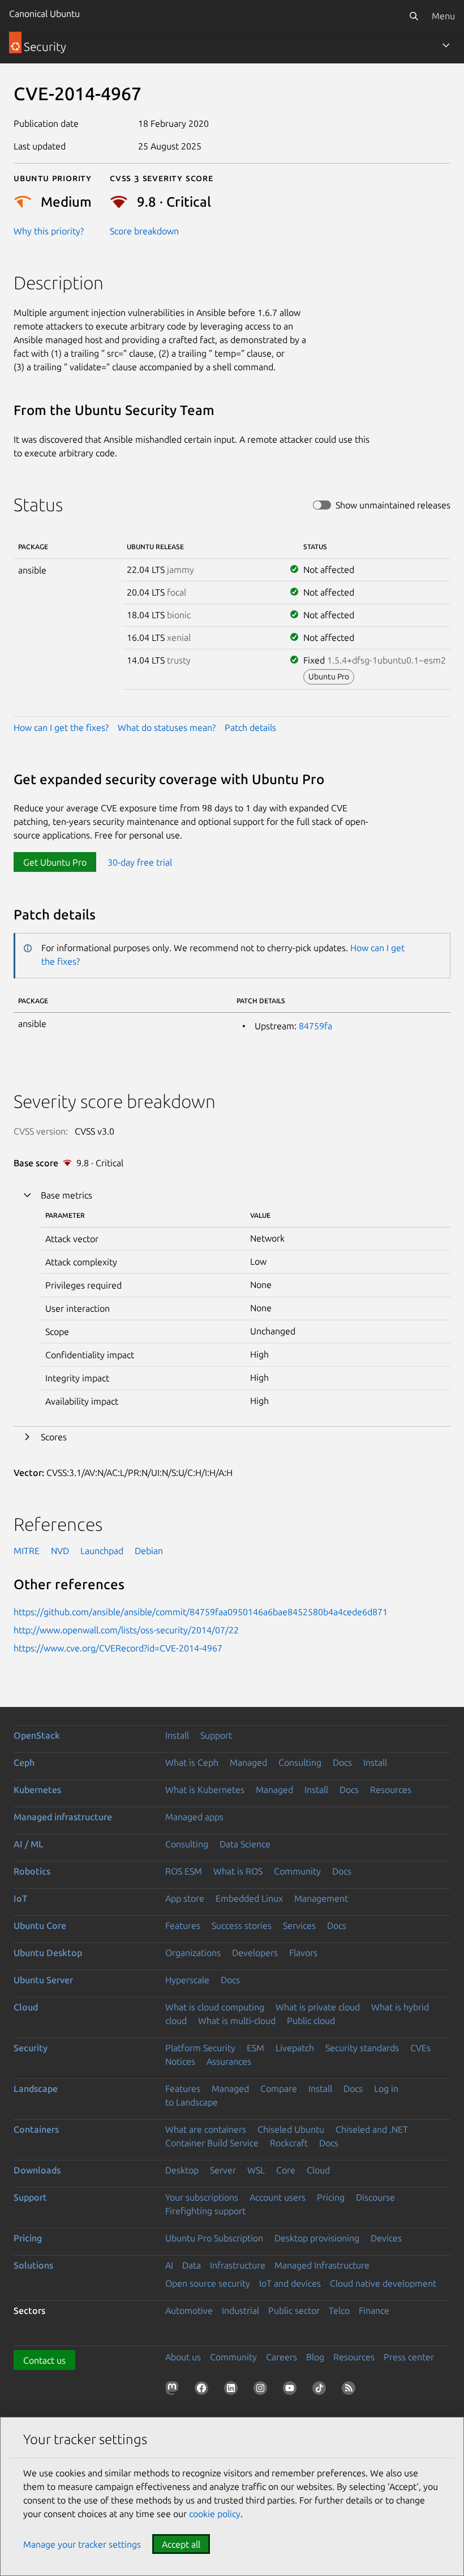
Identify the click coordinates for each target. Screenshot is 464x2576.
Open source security (208, 2283)
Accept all (181, 2544)
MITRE (27, 1551)
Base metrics (66, 1195)
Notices (180, 2061)
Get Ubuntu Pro (55, 862)
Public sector (294, 2310)
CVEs (420, 2048)
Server (223, 2170)
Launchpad (102, 1551)
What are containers (206, 2129)
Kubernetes (37, 1790)
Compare (279, 2089)
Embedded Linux (249, 1898)
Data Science (245, 1844)
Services (299, 1925)
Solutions (33, 2265)
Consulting (300, 1762)
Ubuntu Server (43, 1980)
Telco (339, 2310)
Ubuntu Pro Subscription (214, 2238)
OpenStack (37, 1735)
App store (185, 1898)
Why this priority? (49, 231)
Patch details (250, 728)
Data (192, 2265)
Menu (443, 16)
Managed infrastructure (63, 1817)
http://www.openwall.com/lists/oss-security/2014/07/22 (126, 1630)
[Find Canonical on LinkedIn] (233, 2390)
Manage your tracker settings (82, 2544)
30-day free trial (140, 862)
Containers (36, 2129)
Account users (278, 2197)
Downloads (37, 2170)
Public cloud (311, 2021)
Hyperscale (187, 1980)
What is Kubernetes (205, 1790)
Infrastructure (238, 2265)
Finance (374, 2310)
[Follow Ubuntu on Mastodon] (174, 2390)
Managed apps (194, 1817)
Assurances (229, 2061)
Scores (54, 1437)
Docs (342, 1762)
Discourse (375, 2197)
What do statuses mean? (167, 728)
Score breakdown (144, 231)
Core (286, 2170)
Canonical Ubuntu (44, 14)
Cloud (26, 2007)
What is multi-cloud (237, 2021)
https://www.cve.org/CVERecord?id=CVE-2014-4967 (118, 1648)
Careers (282, 2357)
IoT (20, 1898)
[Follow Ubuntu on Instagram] (263, 2390)
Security (31, 2048)
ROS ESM (184, 1871)
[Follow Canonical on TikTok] (321, 2390)
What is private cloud (318, 2007)
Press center (409, 2357)
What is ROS (238, 1871)
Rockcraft (289, 2143)
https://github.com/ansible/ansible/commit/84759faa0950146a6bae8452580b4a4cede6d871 (201, 1612)
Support (216, 1735)
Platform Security (200, 2048)
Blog (315, 2357)
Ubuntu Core (40, 1925)
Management (321, 1898)
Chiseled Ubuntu (291, 2129)
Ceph (24, 1762)
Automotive (189, 2310)
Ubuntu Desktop (48, 1953)
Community (297, 1871)
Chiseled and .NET (372, 2129)
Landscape (36, 2089)
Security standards (362, 2048)
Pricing (331, 2197)
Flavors (303, 1953)
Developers (255, 1953)
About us (183, 2357)
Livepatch (295, 2048)
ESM (255, 2048)
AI (169, 2265)
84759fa (315, 1026)
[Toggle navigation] (446, 45)
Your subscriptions (202, 2197)
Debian (149, 1551)
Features (183, 1925)
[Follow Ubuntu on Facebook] (204, 2390)
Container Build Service (212, 2143)
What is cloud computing (215, 2007)
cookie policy (215, 2514)
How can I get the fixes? (61, 728)
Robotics (32, 1871)
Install (177, 1735)
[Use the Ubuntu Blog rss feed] (351, 2390)
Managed (248, 1762)
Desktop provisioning (317, 2238)
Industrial (240, 2310)
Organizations (193, 1953)
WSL (256, 2170)
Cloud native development (383, 2283)
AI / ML (29, 1844)
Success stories (242, 1925)
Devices (386, 2238)
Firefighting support (205, 2211)
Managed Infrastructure (322, 2265)
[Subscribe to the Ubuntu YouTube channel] (292, 2390)
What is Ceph (192, 1762)
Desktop (182, 2170)
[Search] (414, 16)
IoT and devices (290, 2283)
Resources (391, 1790)
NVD (60, 1551)
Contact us (44, 2360)
